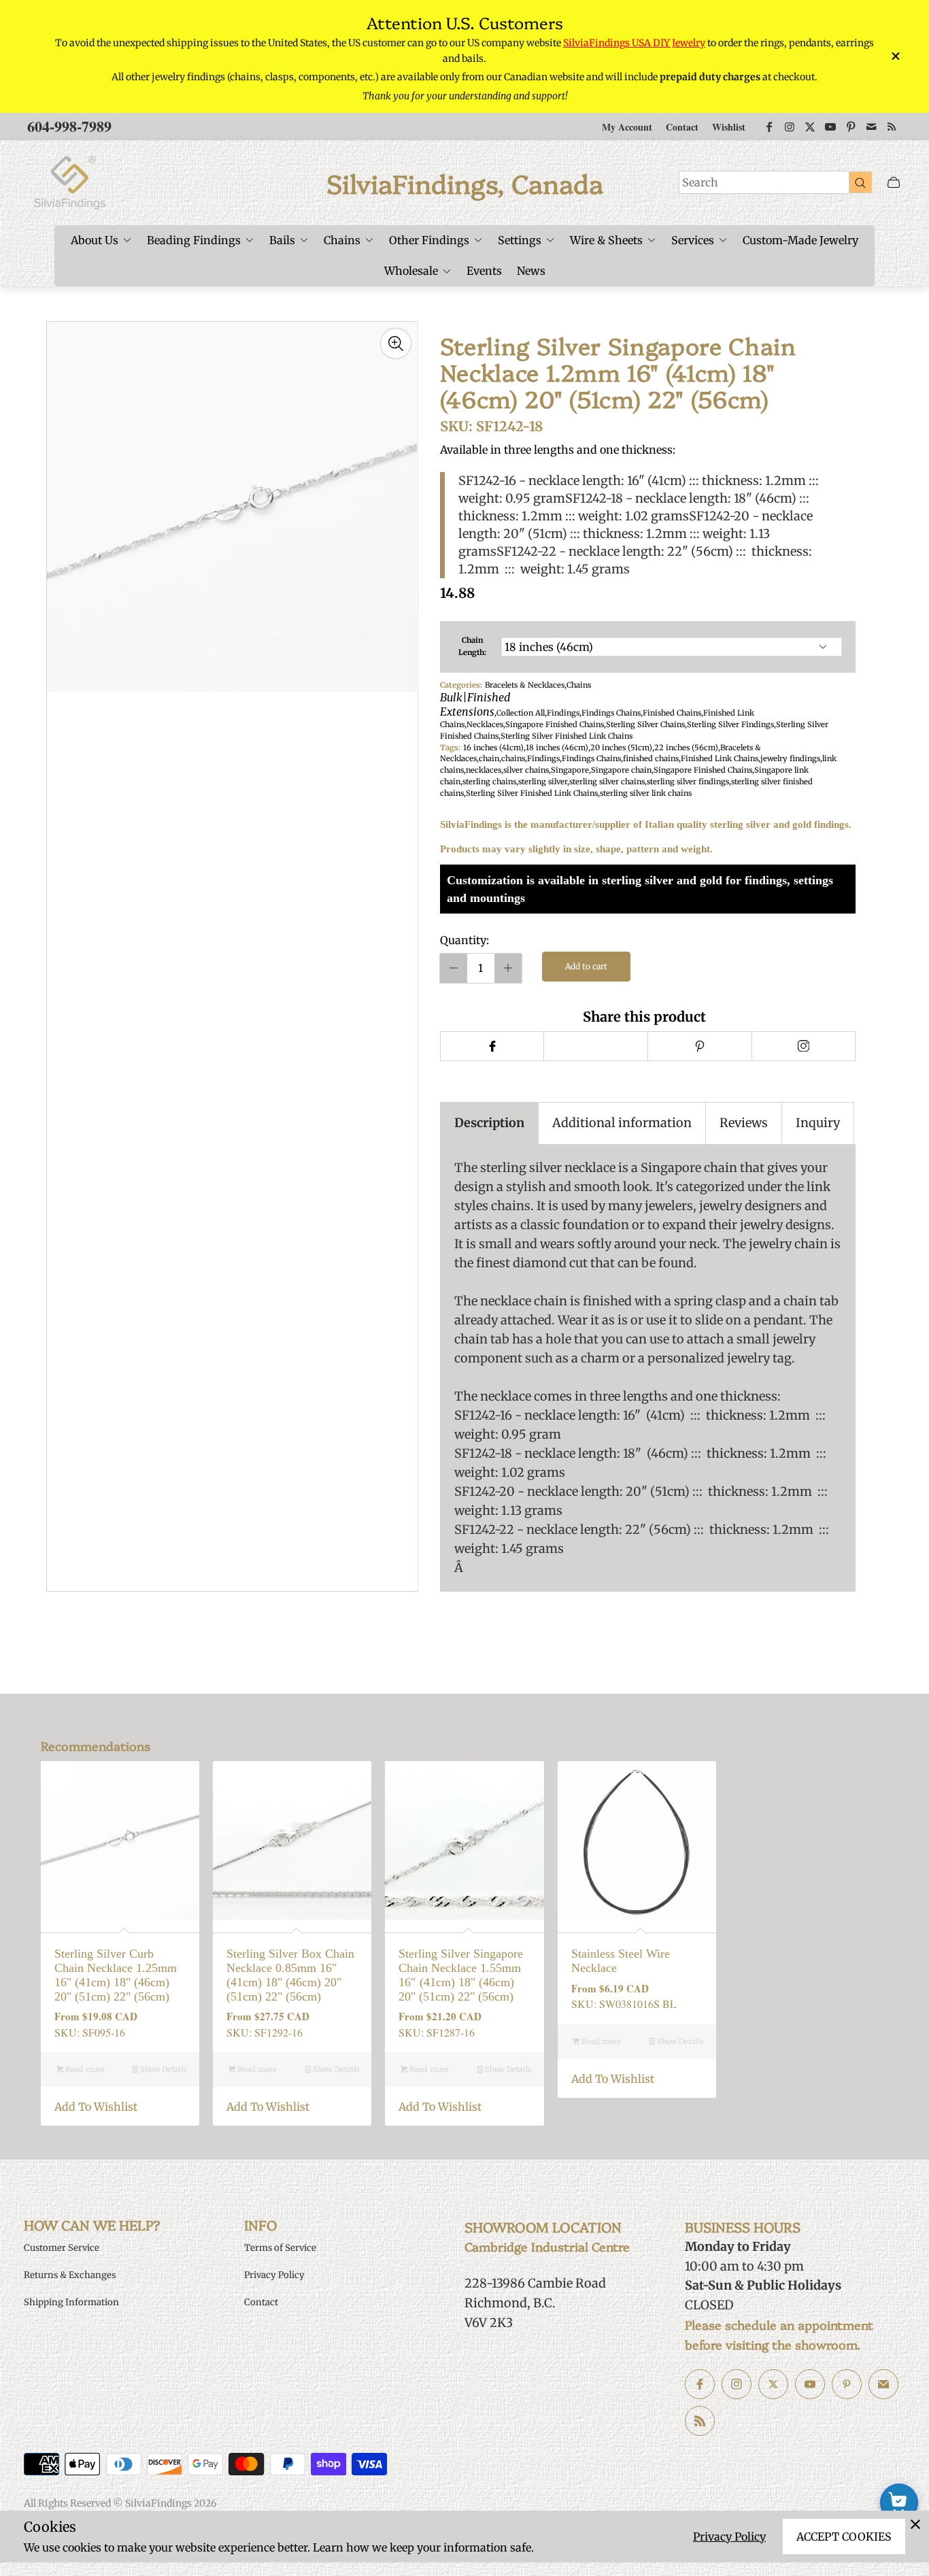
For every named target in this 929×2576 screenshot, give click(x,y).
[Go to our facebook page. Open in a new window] (700, 2384)
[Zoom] (396, 344)
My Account (627, 127)
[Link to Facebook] (769, 127)
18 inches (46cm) (557, 748)
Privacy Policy (729, 2537)
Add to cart (586, 966)
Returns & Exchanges (70, 2275)
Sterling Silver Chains (645, 724)
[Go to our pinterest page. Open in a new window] (847, 2384)
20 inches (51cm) (621, 748)
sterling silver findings (688, 782)
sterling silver (543, 782)
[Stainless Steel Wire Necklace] (637, 1840)
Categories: (461, 685)
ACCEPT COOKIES (844, 2537)
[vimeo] (699, 1046)
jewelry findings (790, 758)
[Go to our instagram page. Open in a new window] (737, 2384)
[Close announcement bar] (895, 56)
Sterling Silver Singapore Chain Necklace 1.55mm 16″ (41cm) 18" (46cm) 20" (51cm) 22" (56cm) (461, 1975)
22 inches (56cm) (686, 748)
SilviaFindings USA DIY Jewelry (634, 43)
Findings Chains (611, 713)
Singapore (570, 770)
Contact (682, 127)
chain (489, 758)
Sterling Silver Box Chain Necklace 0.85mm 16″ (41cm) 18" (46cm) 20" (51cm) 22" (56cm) (290, 1975)
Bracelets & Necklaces (525, 685)
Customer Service (62, 2248)
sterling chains (489, 782)
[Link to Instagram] (790, 127)
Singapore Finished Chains (555, 724)
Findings (563, 713)
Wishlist (729, 127)
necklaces (484, 770)
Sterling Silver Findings (730, 724)
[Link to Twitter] (810, 127)
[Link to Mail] (871, 127)
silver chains (526, 770)
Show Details (162, 2069)
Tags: (450, 748)
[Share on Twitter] (595, 1046)
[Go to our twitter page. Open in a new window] (773, 2384)
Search (700, 182)
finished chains (651, 758)
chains (513, 758)
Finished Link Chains (720, 758)
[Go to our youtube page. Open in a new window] (810, 2384)
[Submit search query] (860, 182)
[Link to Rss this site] (892, 127)
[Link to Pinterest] (851, 127)
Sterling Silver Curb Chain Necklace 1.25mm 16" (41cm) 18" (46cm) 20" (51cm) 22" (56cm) (116, 1975)
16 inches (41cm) (493, 748)
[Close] (915, 2524)
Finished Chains (672, 713)
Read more (84, 2069)
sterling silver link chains (646, 793)
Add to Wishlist (96, 2107)
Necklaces (485, 724)
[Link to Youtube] (830, 127)
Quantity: (464, 940)
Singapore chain (621, 770)
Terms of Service (280, 2248)
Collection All (521, 713)
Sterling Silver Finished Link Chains (567, 736)
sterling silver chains (607, 782)
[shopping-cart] (899, 2503)
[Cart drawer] (894, 183)
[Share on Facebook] (492, 1046)
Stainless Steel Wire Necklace (621, 1961)
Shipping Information (71, 2302)
